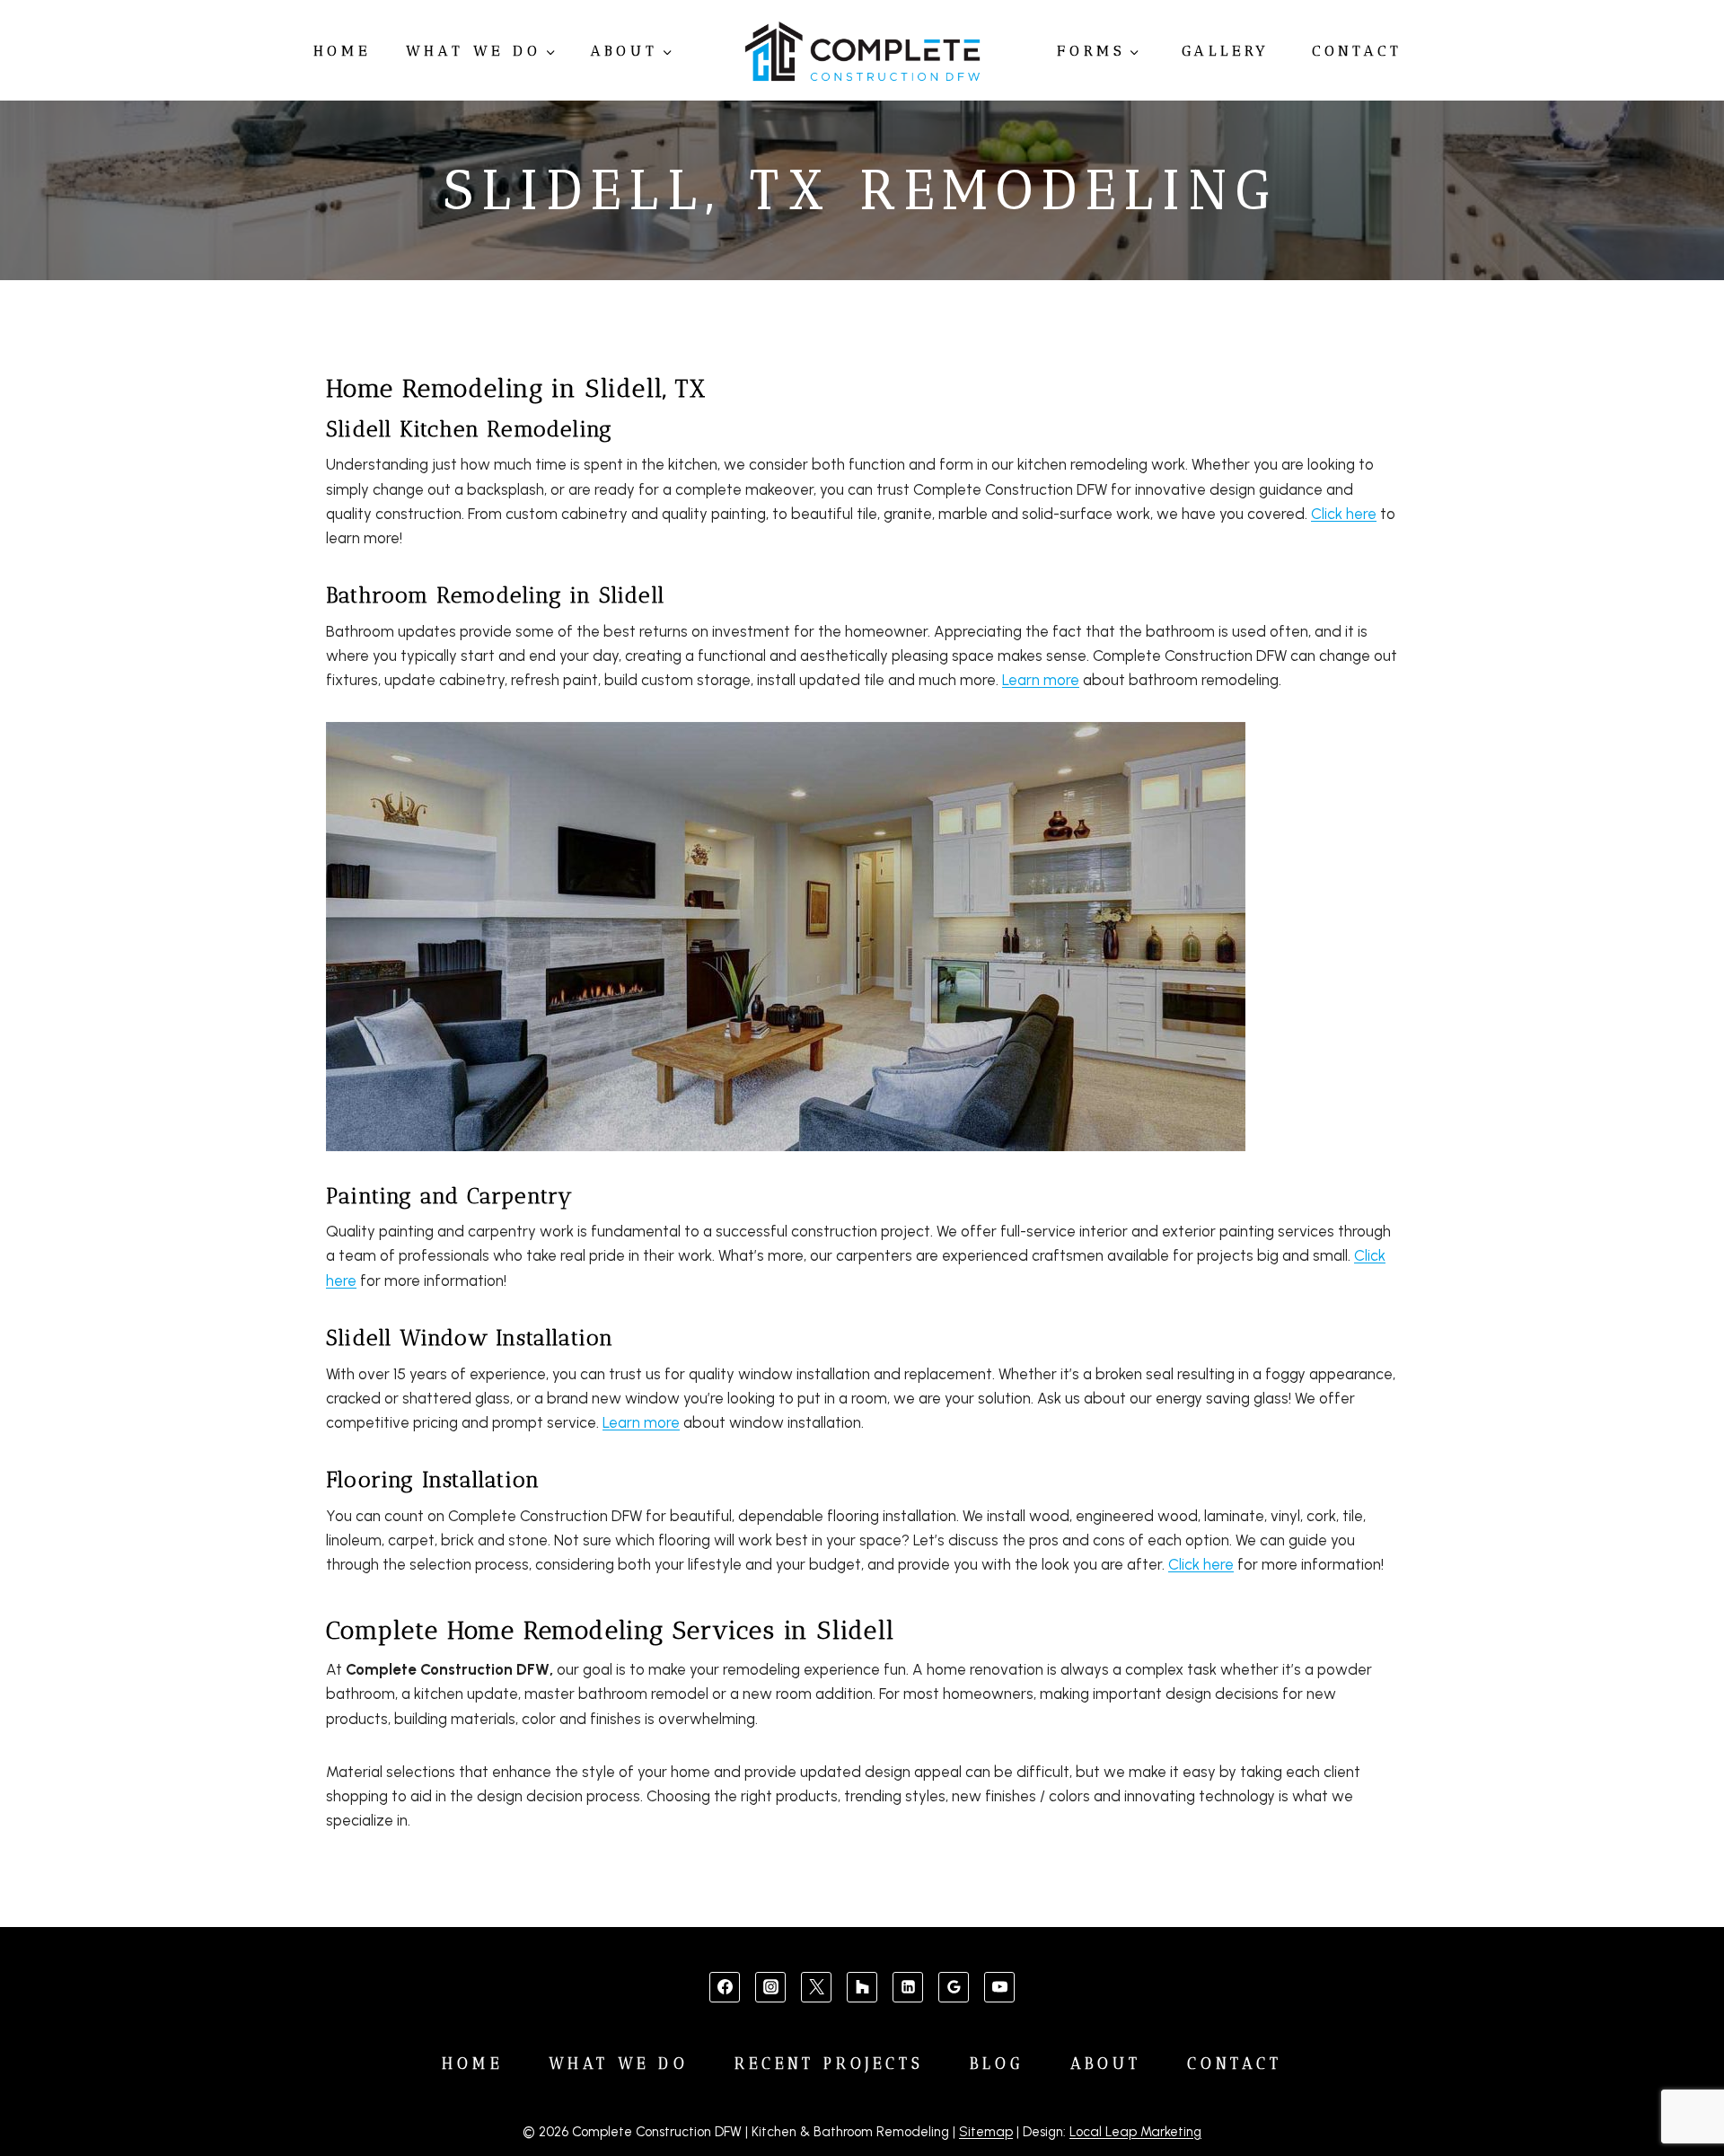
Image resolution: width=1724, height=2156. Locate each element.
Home (342, 51)
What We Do (619, 2064)
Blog (997, 2064)
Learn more (1041, 680)
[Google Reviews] (954, 1987)
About (1106, 2064)
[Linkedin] (908, 1987)
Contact (1357, 51)
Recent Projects (830, 2064)
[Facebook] (725, 1987)
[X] (816, 1987)
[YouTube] (999, 1987)
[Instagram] (770, 1987)
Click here (1344, 514)
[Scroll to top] (1680, 2086)
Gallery (1226, 51)
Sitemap (986, 2132)
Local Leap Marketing (1135, 2132)
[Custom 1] (862, 1987)
